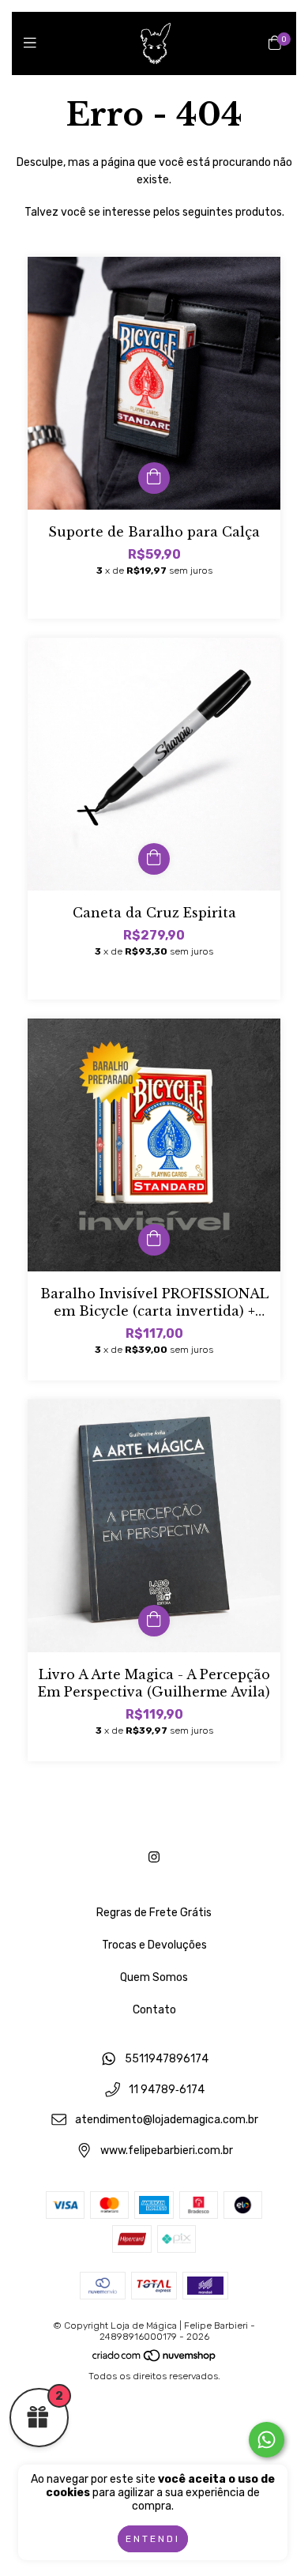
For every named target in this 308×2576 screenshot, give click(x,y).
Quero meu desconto (154, 431)
